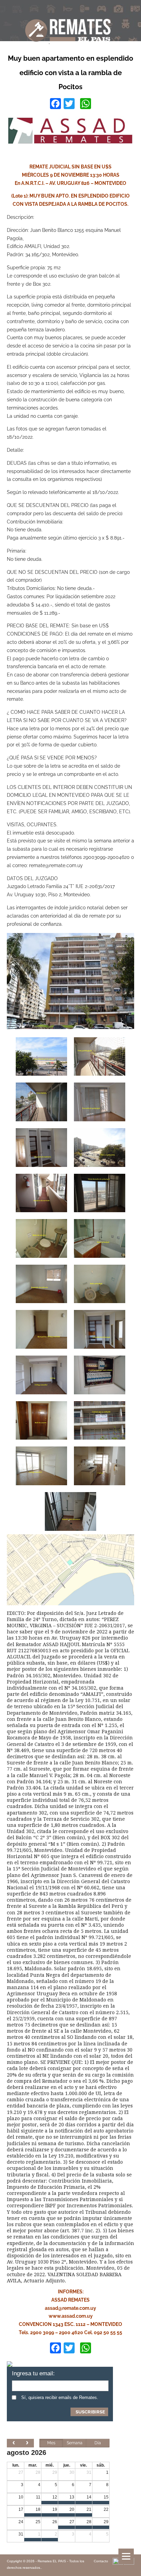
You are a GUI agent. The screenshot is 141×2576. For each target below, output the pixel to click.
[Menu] (126, 2556)
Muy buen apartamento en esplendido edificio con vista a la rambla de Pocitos (70, 73)
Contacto (101, 2561)
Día (98, 2443)
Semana (75, 2443)
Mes (51, 2443)
